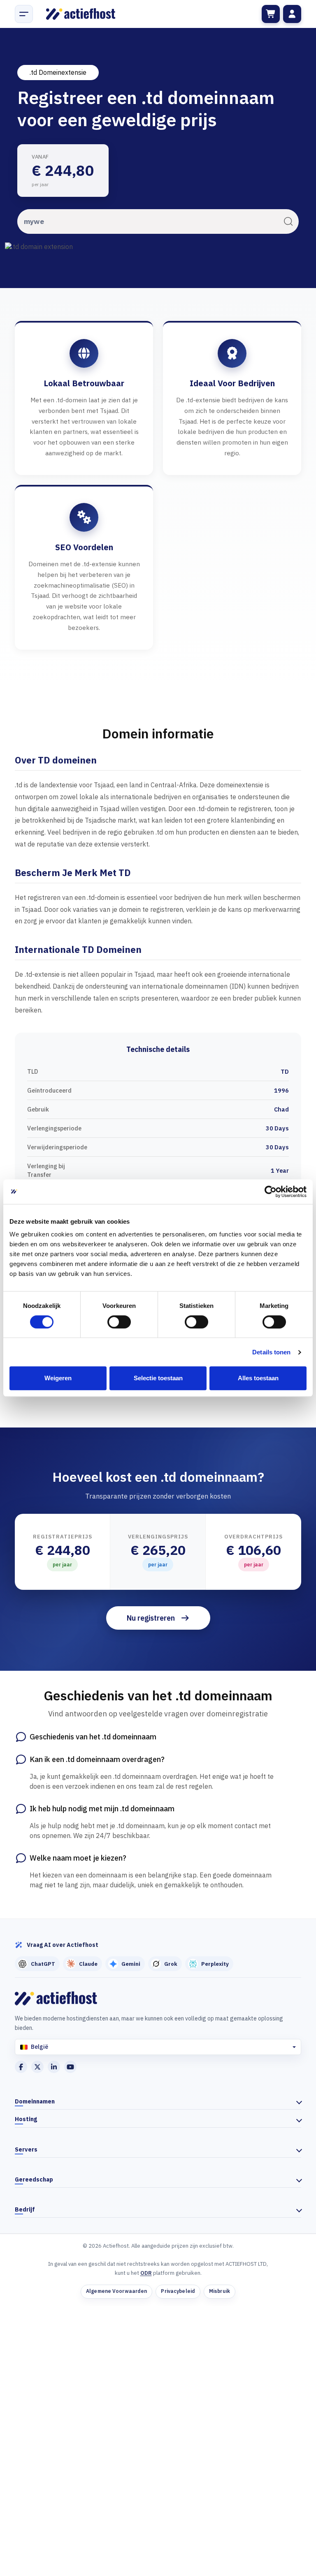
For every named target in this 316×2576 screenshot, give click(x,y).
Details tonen (271, 1352)
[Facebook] (21, 2067)
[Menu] (24, 14)
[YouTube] (70, 2067)
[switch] (119, 1322)
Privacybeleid (178, 2291)
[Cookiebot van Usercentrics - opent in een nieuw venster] (271, 1192)
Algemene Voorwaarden (116, 2291)
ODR (146, 2273)
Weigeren (58, 1378)
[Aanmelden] (292, 14)
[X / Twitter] (37, 2067)
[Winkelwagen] (271, 14)
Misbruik (220, 2291)
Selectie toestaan (158, 1378)
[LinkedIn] (54, 2067)
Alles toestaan (258, 1378)
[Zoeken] (288, 221)
